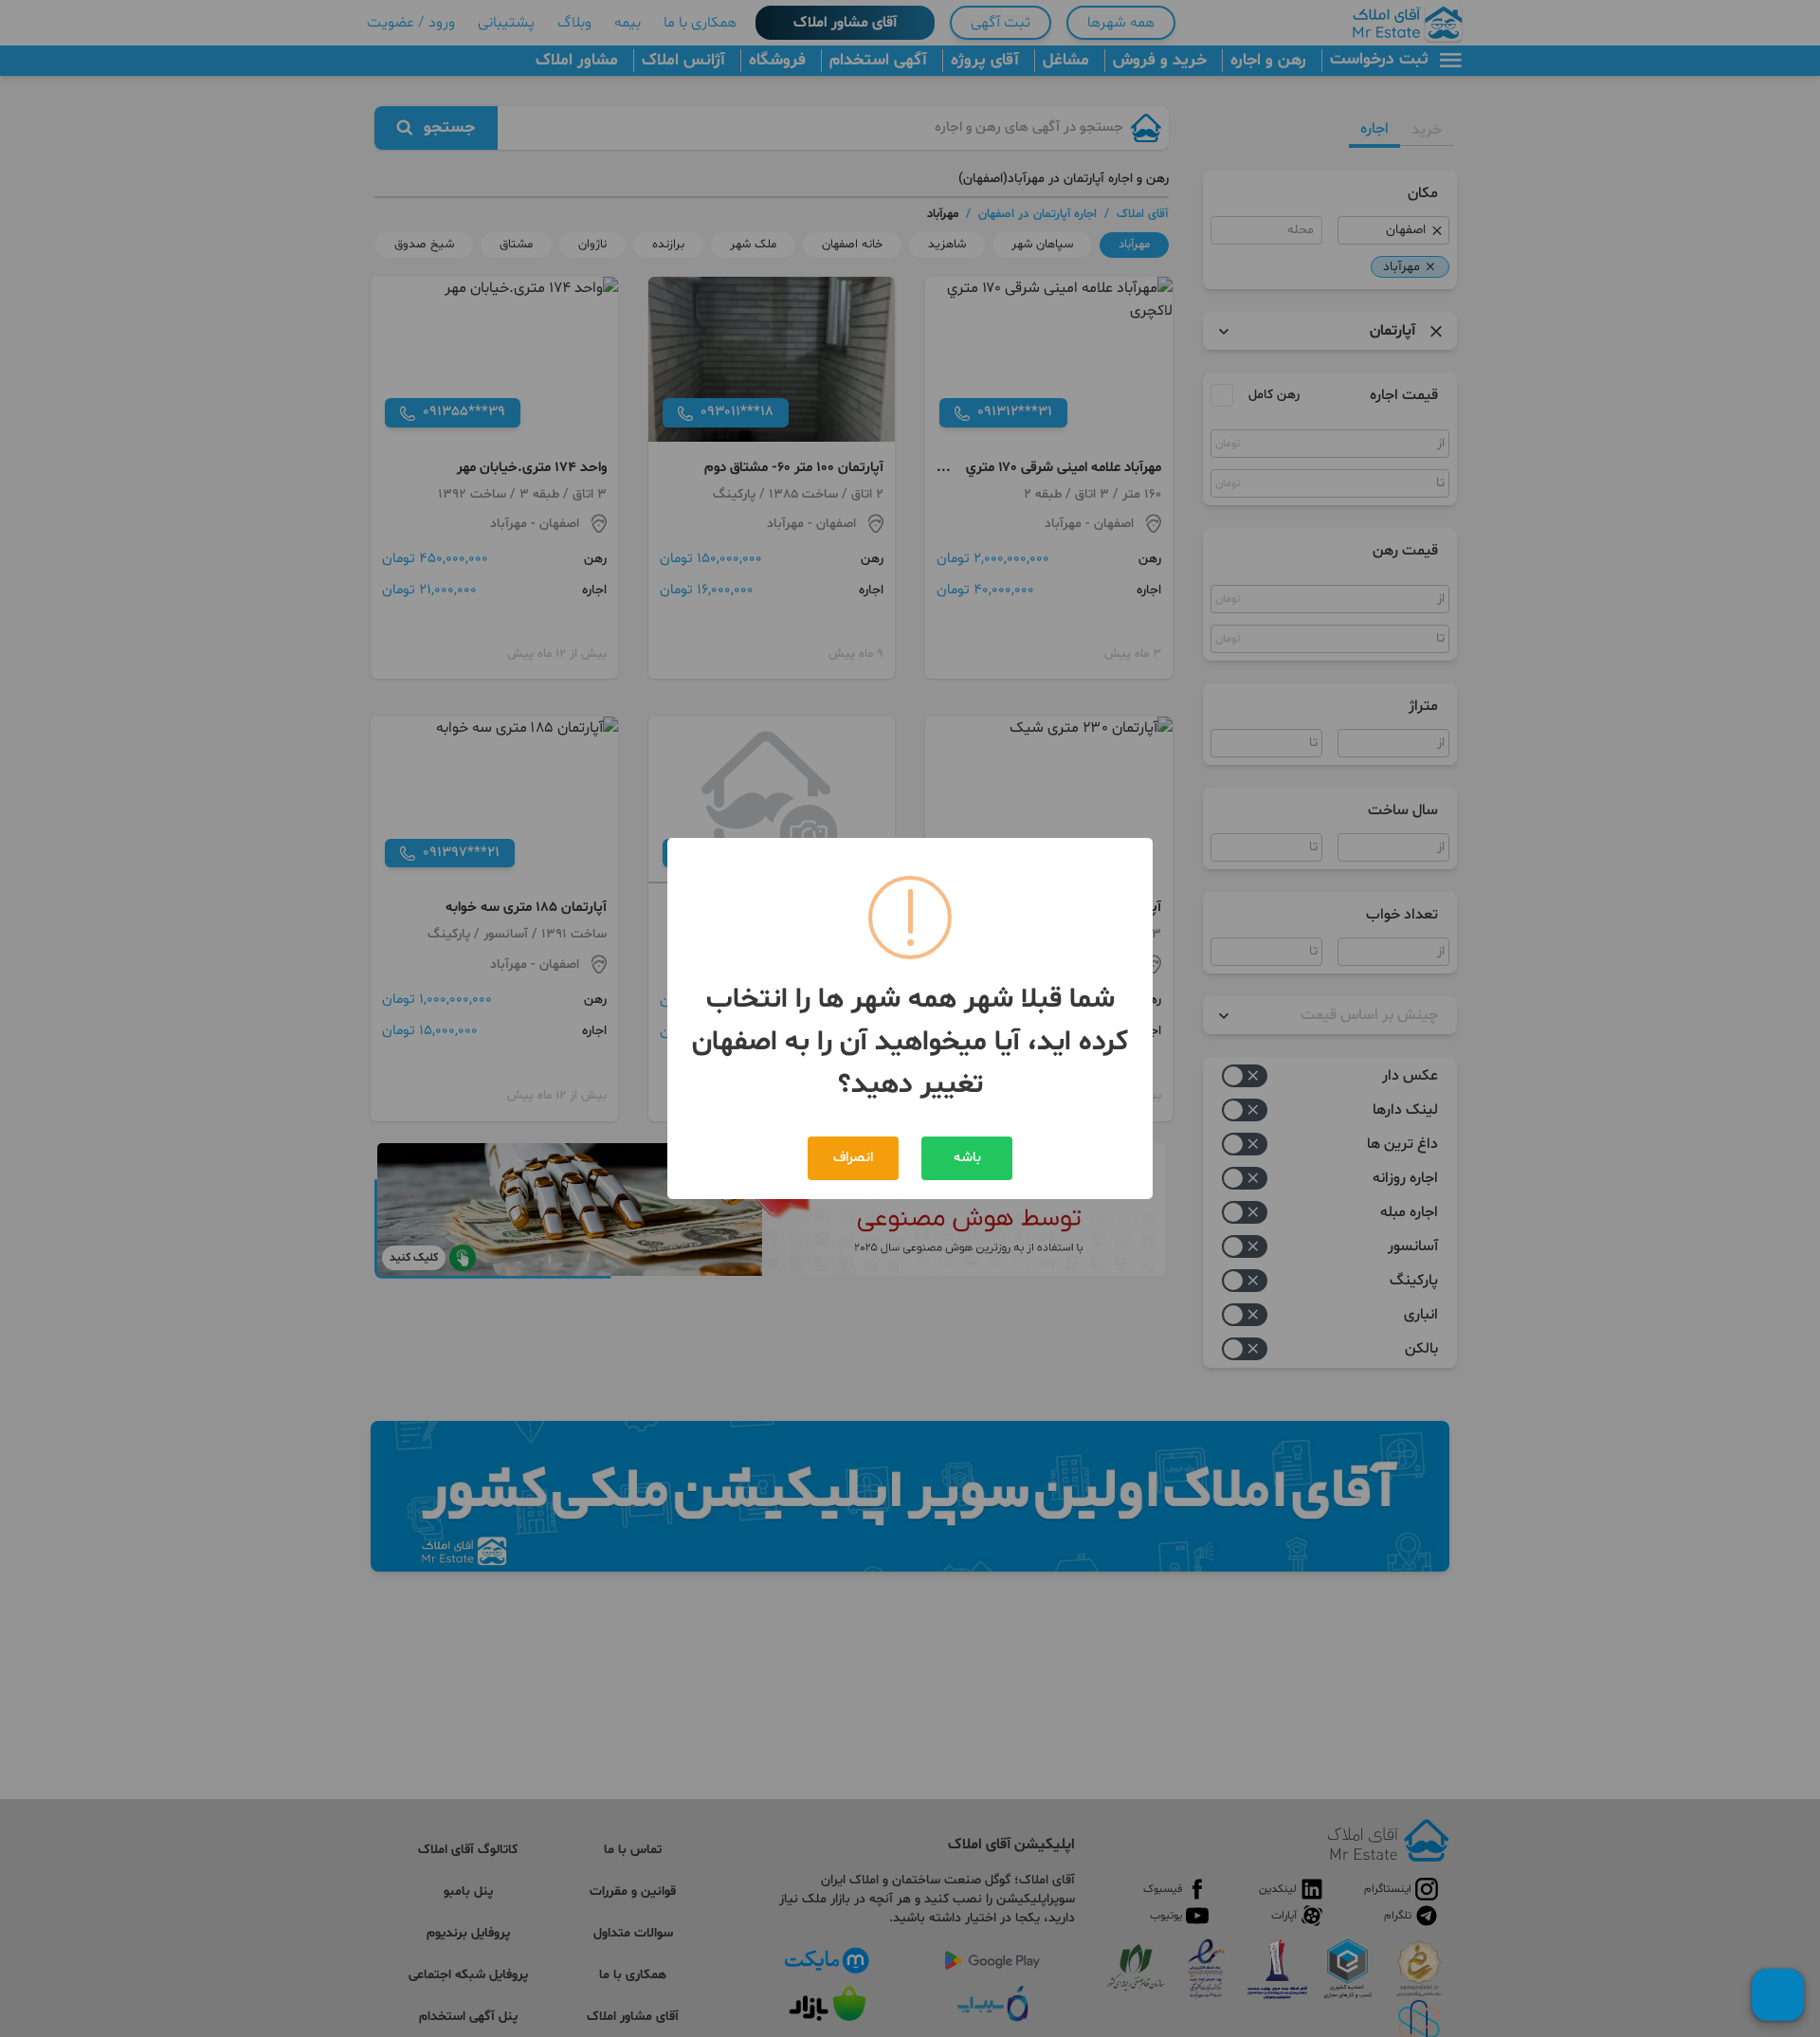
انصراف (853, 1158)
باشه (967, 1158)
